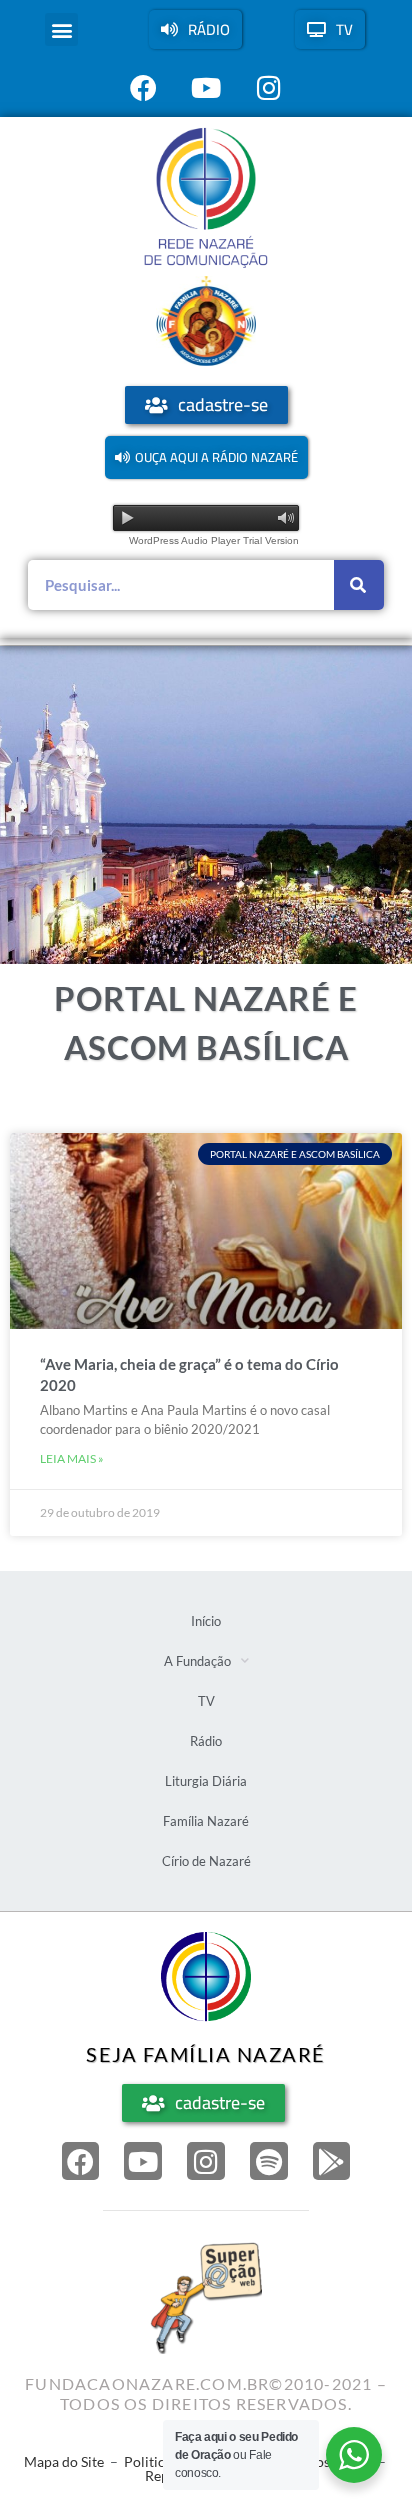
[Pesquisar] (359, 585)
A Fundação (197, 1661)
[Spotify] (269, 2161)
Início (206, 1621)
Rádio (206, 1741)
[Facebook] (81, 2161)
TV (206, 1701)
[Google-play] (332, 2161)
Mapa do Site (64, 2461)
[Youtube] (143, 2161)
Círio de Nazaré (206, 1861)
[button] (61, 29)
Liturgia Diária (206, 1781)
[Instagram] (206, 2161)
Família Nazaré (206, 1821)
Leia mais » (72, 1458)
